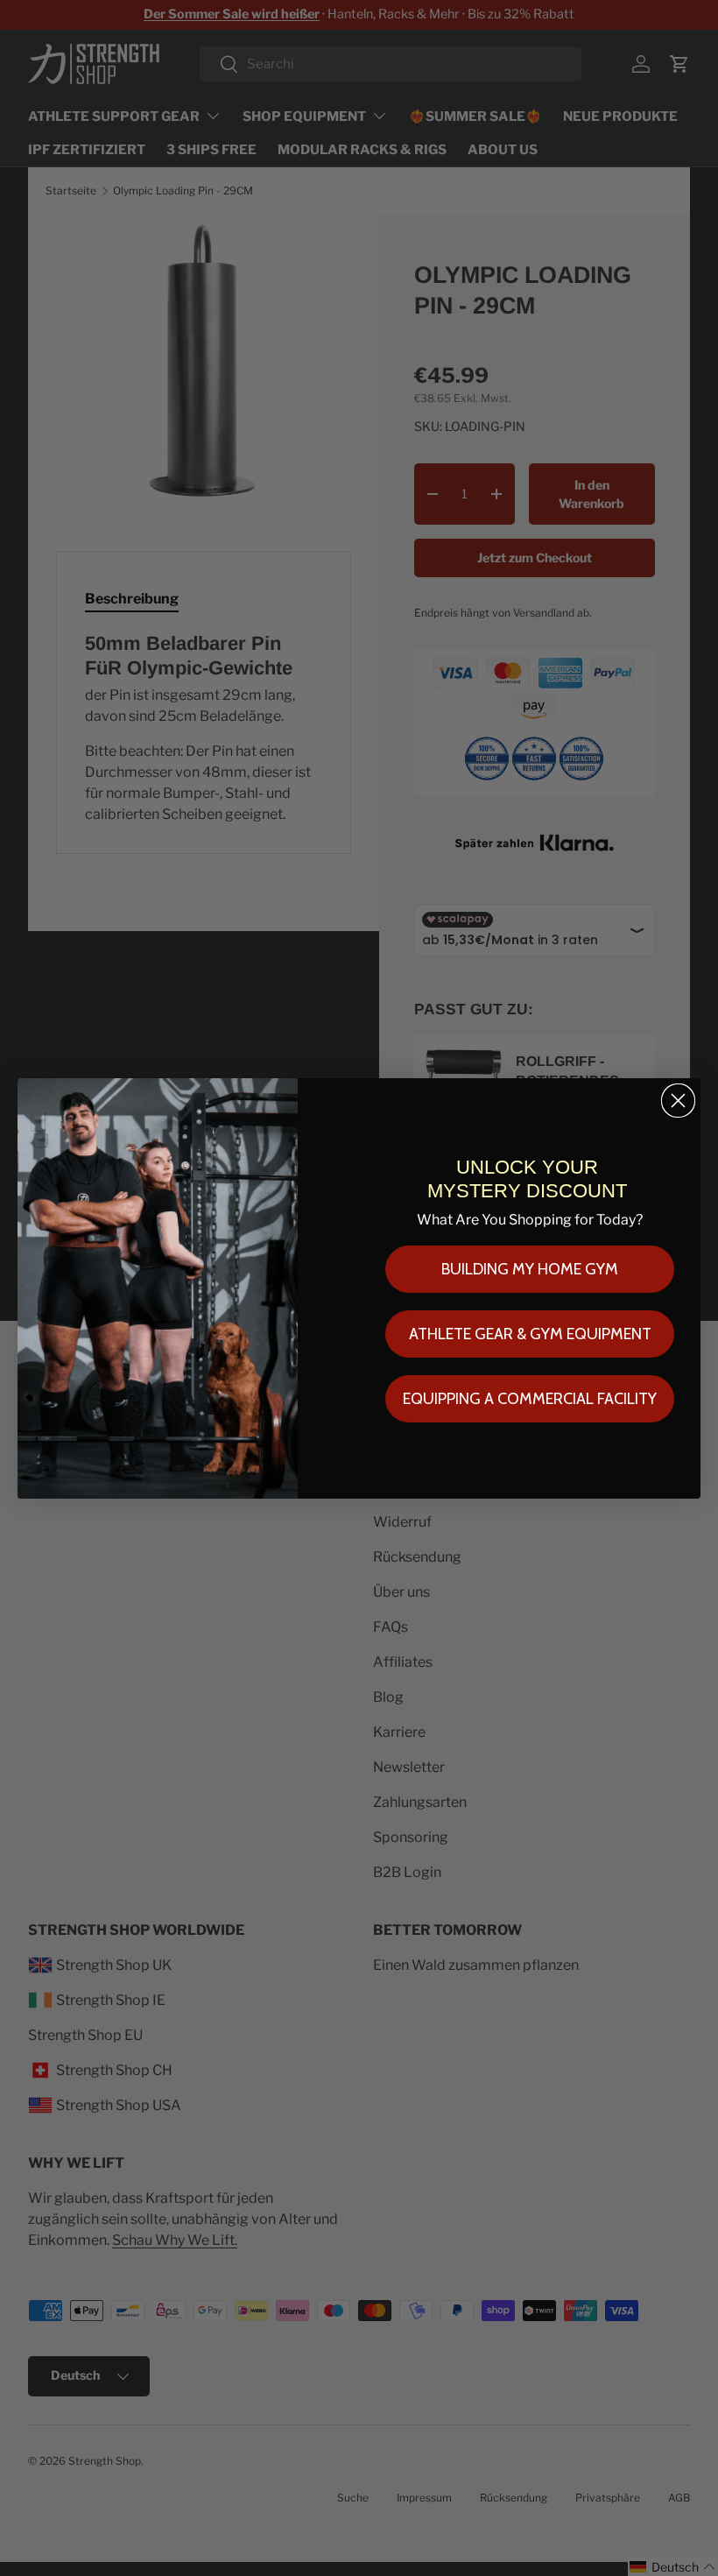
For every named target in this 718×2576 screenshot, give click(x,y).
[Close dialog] (678, 1101)
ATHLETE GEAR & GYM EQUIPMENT (530, 1334)
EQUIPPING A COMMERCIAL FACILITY (530, 1399)
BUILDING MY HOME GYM (530, 1269)
